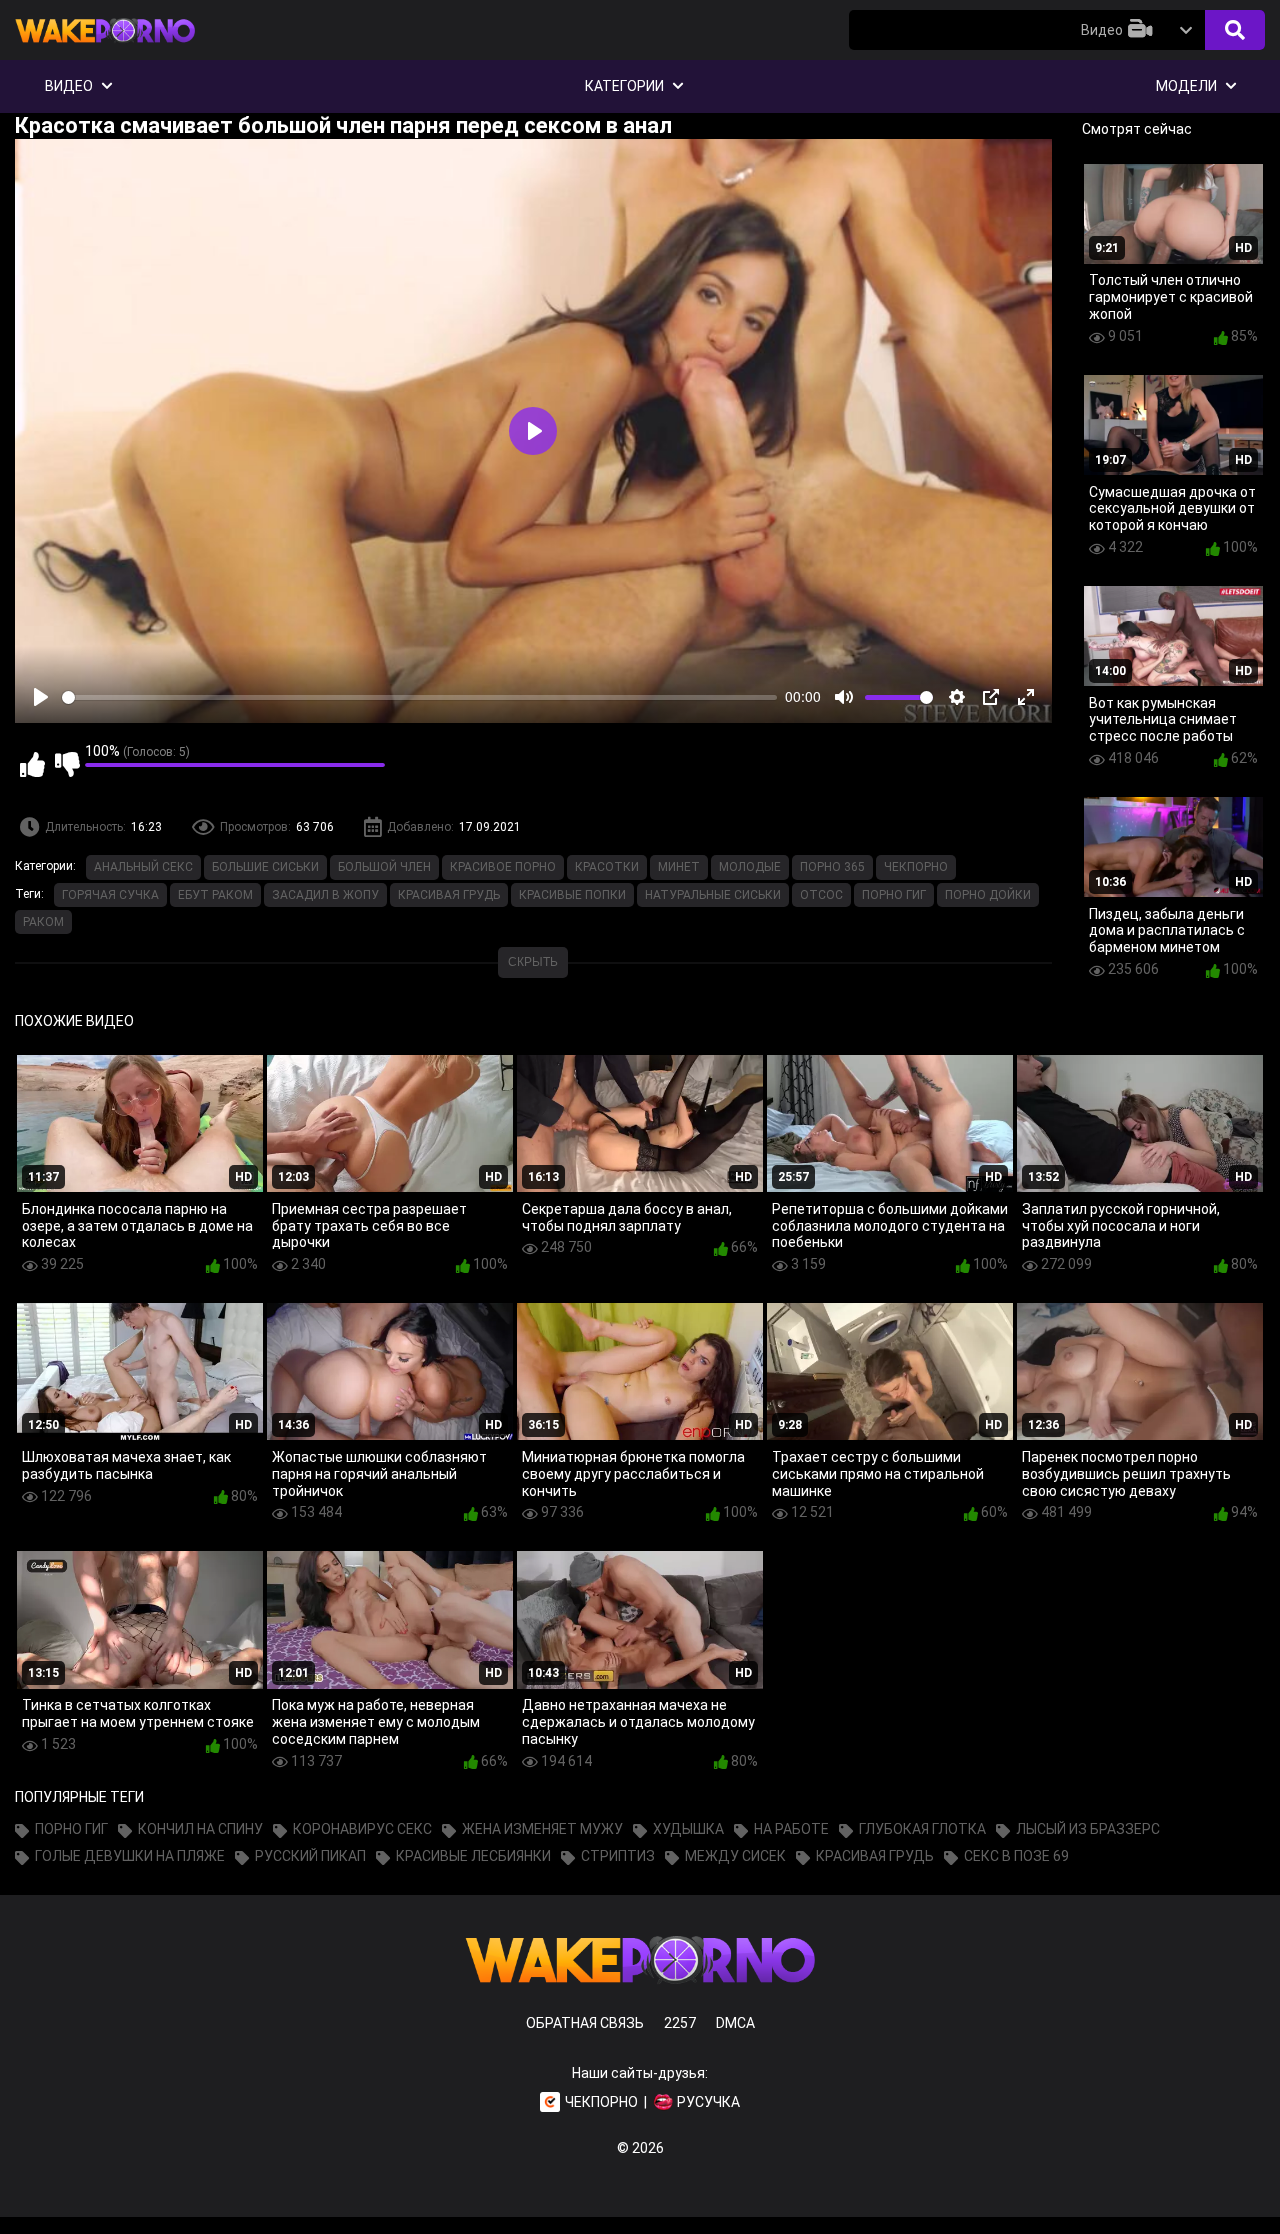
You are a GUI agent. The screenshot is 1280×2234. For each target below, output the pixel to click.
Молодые (750, 867)
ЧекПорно (916, 867)
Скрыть (533, 962)
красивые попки (572, 895)
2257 (680, 2023)
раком (43, 922)
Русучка (708, 2102)
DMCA (735, 2023)
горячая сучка (110, 895)
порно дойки (988, 895)
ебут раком (215, 895)
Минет (679, 867)
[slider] (419, 697)
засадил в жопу (325, 895)
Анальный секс (143, 867)
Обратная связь (585, 2023)
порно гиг (894, 895)
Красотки (607, 867)
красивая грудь (449, 895)
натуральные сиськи (713, 895)
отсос (821, 895)
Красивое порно (503, 867)
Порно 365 (832, 867)
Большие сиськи (265, 867)
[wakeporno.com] (105, 47)
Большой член (384, 867)
